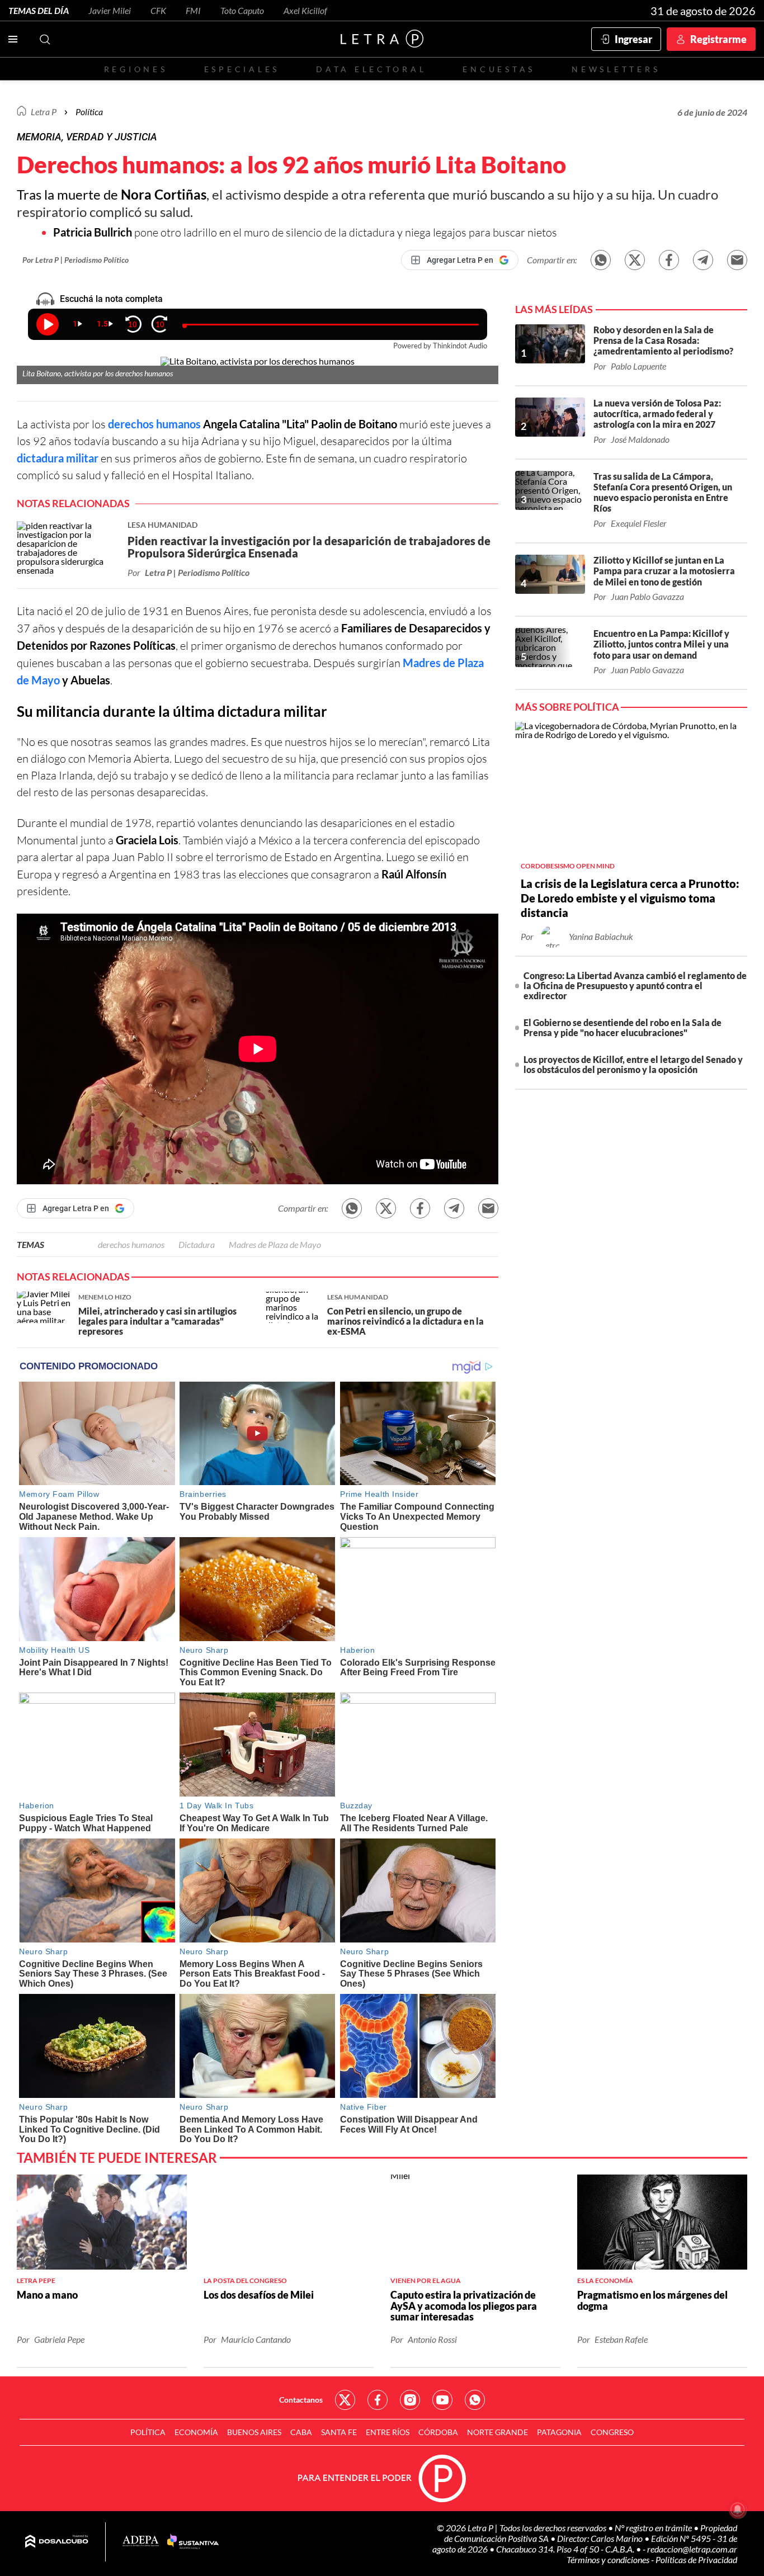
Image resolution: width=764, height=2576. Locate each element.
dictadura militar (58, 458)
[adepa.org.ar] (141, 2542)
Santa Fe (339, 2432)
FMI (193, 10)
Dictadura (197, 1244)
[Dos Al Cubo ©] (57, 2542)
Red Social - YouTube (442, 2400)
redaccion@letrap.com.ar (692, 2549)
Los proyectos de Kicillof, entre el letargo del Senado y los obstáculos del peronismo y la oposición (633, 1064)
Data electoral (371, 69)
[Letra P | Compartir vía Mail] (737, 260)
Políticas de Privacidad (696, 2560)
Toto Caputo (242, 10)
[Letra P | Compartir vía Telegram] (703, 260)
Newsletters (616, 69)
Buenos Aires (254, 2432)
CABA (301, 2432)
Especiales (242, 69)
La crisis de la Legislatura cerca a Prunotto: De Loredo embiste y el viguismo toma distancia (630, 898)
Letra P (44, 112)
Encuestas (499, 69)
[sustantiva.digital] (193, 2542)
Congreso (612, 2432)
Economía (196, 2432)
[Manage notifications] (738, 2509)
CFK (158, 10)
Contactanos (301, 2400)
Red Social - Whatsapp (475, 2400)
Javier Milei (110, 10)
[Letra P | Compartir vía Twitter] (635, 260)
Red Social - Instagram (410, 2400)
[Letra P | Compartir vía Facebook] (669, 260)
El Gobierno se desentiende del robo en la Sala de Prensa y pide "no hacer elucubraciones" (622, 1027)
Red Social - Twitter (345, 2400)
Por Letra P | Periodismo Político (76, 260)
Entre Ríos (388, 2432)
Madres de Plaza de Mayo (275, 1244)
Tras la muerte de (112, 194)
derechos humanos (154, 424)
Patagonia (559, 2432)
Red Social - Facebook (378, 2400)
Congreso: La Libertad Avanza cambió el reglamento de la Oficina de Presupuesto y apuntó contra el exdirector (635, 986)
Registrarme (718, 39)
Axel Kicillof (305, 10)
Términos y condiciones (609, 2560)
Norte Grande (497, 2432)
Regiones (136, 69)
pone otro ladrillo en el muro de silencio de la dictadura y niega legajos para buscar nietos (305, 232)
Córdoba (438, 2432)
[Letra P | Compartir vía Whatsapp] (601, 260)
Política (89, 112)
